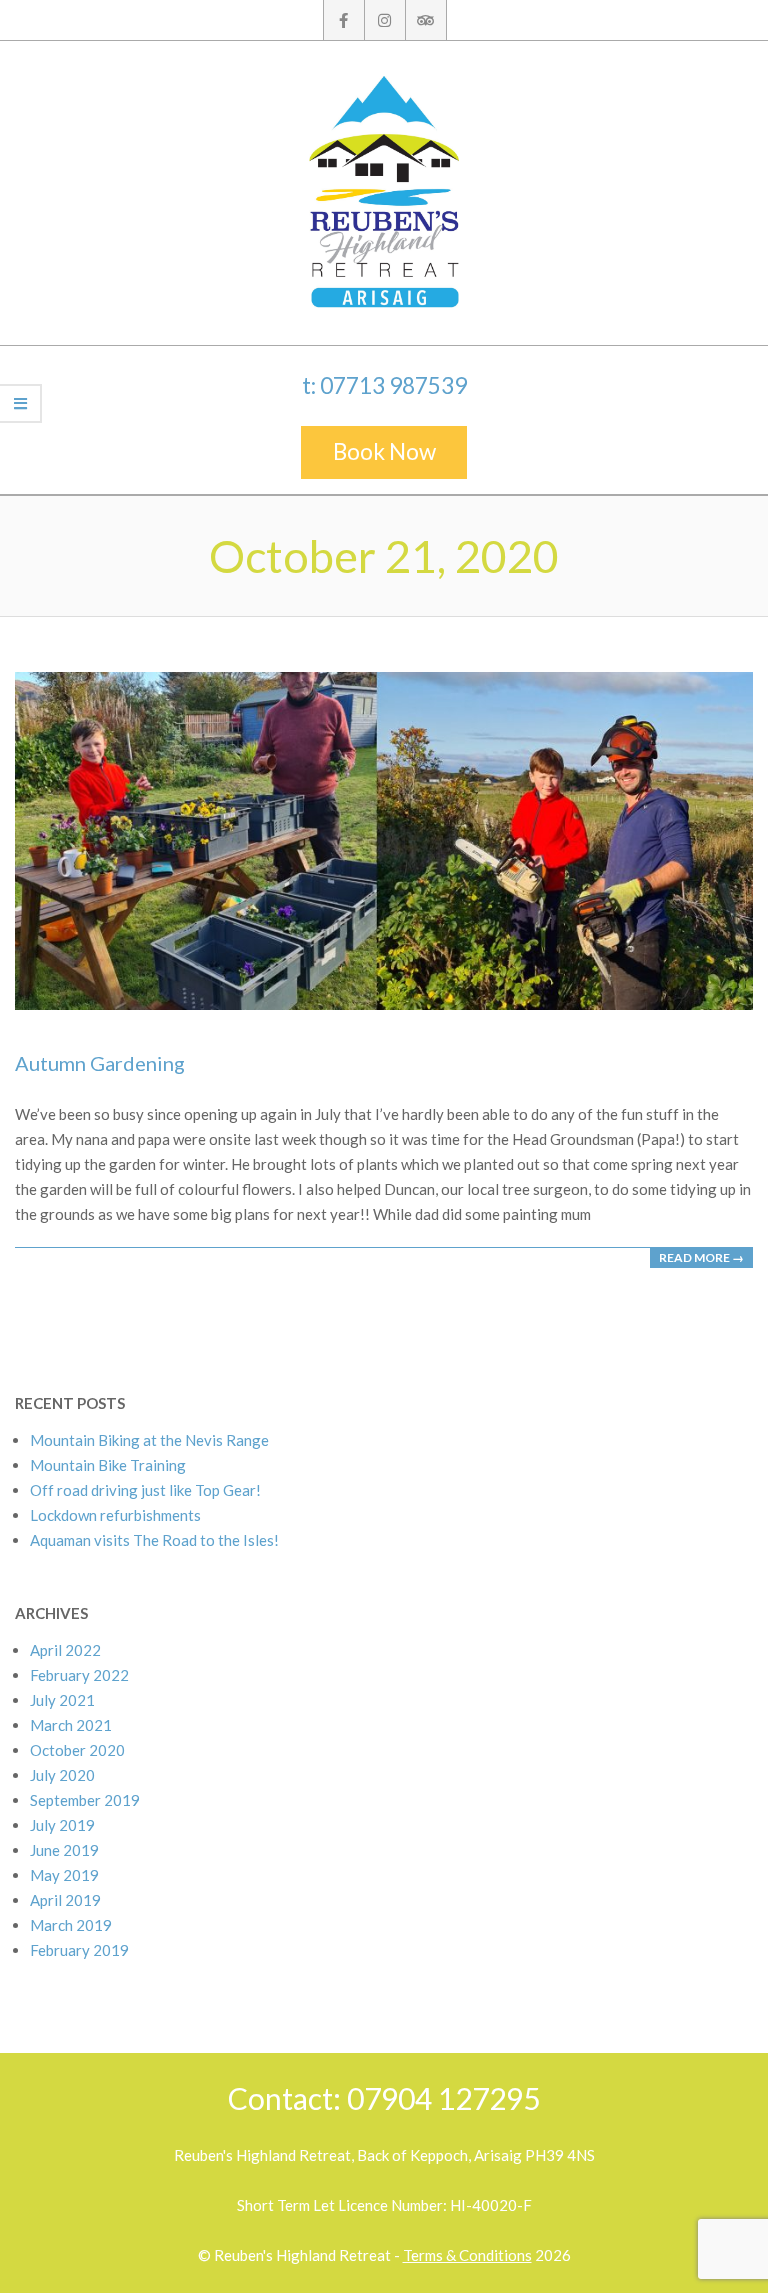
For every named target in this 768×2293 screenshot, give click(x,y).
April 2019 (65, 1900)
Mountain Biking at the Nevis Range (149, 1440)
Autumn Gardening (100, 1063)
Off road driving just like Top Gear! (145, 1490)
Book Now (384, 451)
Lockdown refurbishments (115, 1515)
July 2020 (62, 1775)
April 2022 (65, 1650)
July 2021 (62, 1700)
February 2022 (79, 1675)
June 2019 (64, 1850)
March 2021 (71, 1725)
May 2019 (64, 1875)
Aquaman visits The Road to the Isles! (154, 1540)
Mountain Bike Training (108, 1465)
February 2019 (79, 1950)
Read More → (701, 1257)
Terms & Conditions (467, 2255)
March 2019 (71, 1925)
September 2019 (85, 1800)
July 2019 (62, 1825)
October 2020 (77, 1750)
